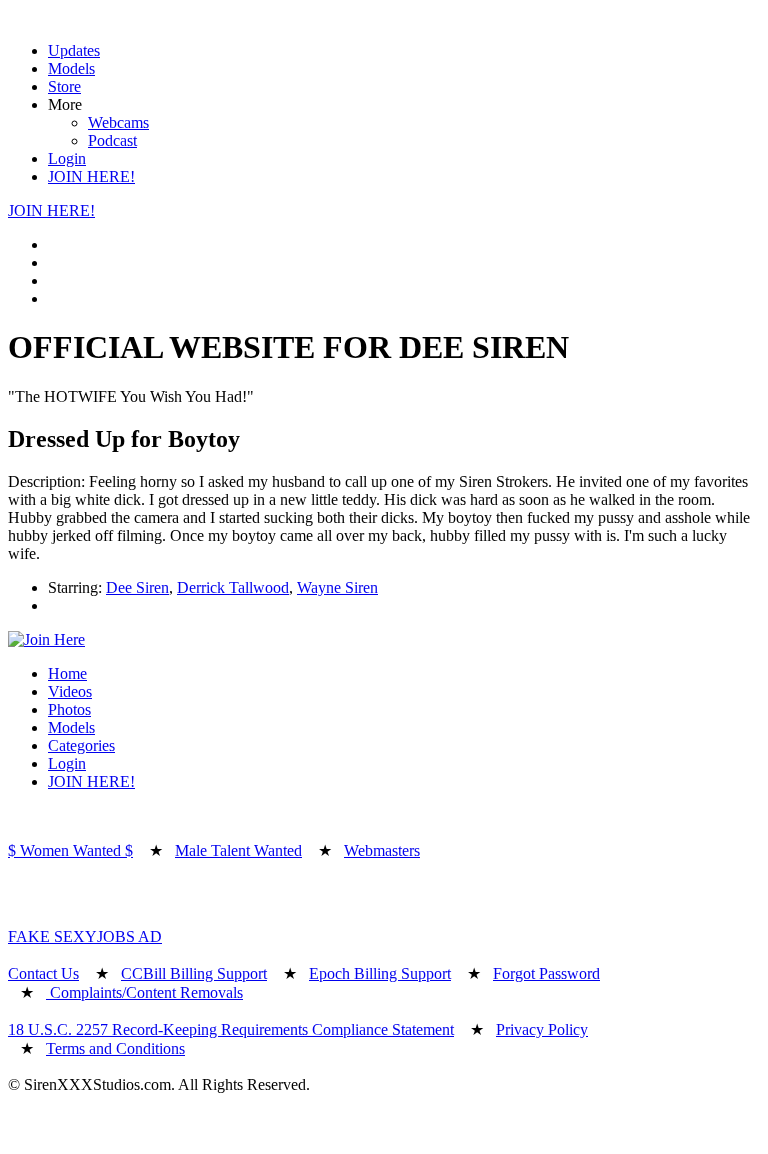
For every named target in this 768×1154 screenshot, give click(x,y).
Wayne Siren (337, 587)
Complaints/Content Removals (144, 992)
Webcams (118, 122)
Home (67, 673)
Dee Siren (137, 587)
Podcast (112, 140)
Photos (69, 709)
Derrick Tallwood (233, 587)
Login (67, 158)
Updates (74, 50)
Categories (81, 745)
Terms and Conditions (115, 1048)
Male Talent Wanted (238, 850)
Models (71, 68)
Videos (70, 691)
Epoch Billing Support (380, 973)
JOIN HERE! (91, 176)
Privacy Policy (542, 1029)
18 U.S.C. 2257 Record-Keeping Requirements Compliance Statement (231, 1029)
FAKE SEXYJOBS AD (85, 936)
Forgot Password (546, 973)
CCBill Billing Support (194, 973)
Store (64, 86)
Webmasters (382, 850)
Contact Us (43, 973)
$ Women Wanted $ (70, 850)
